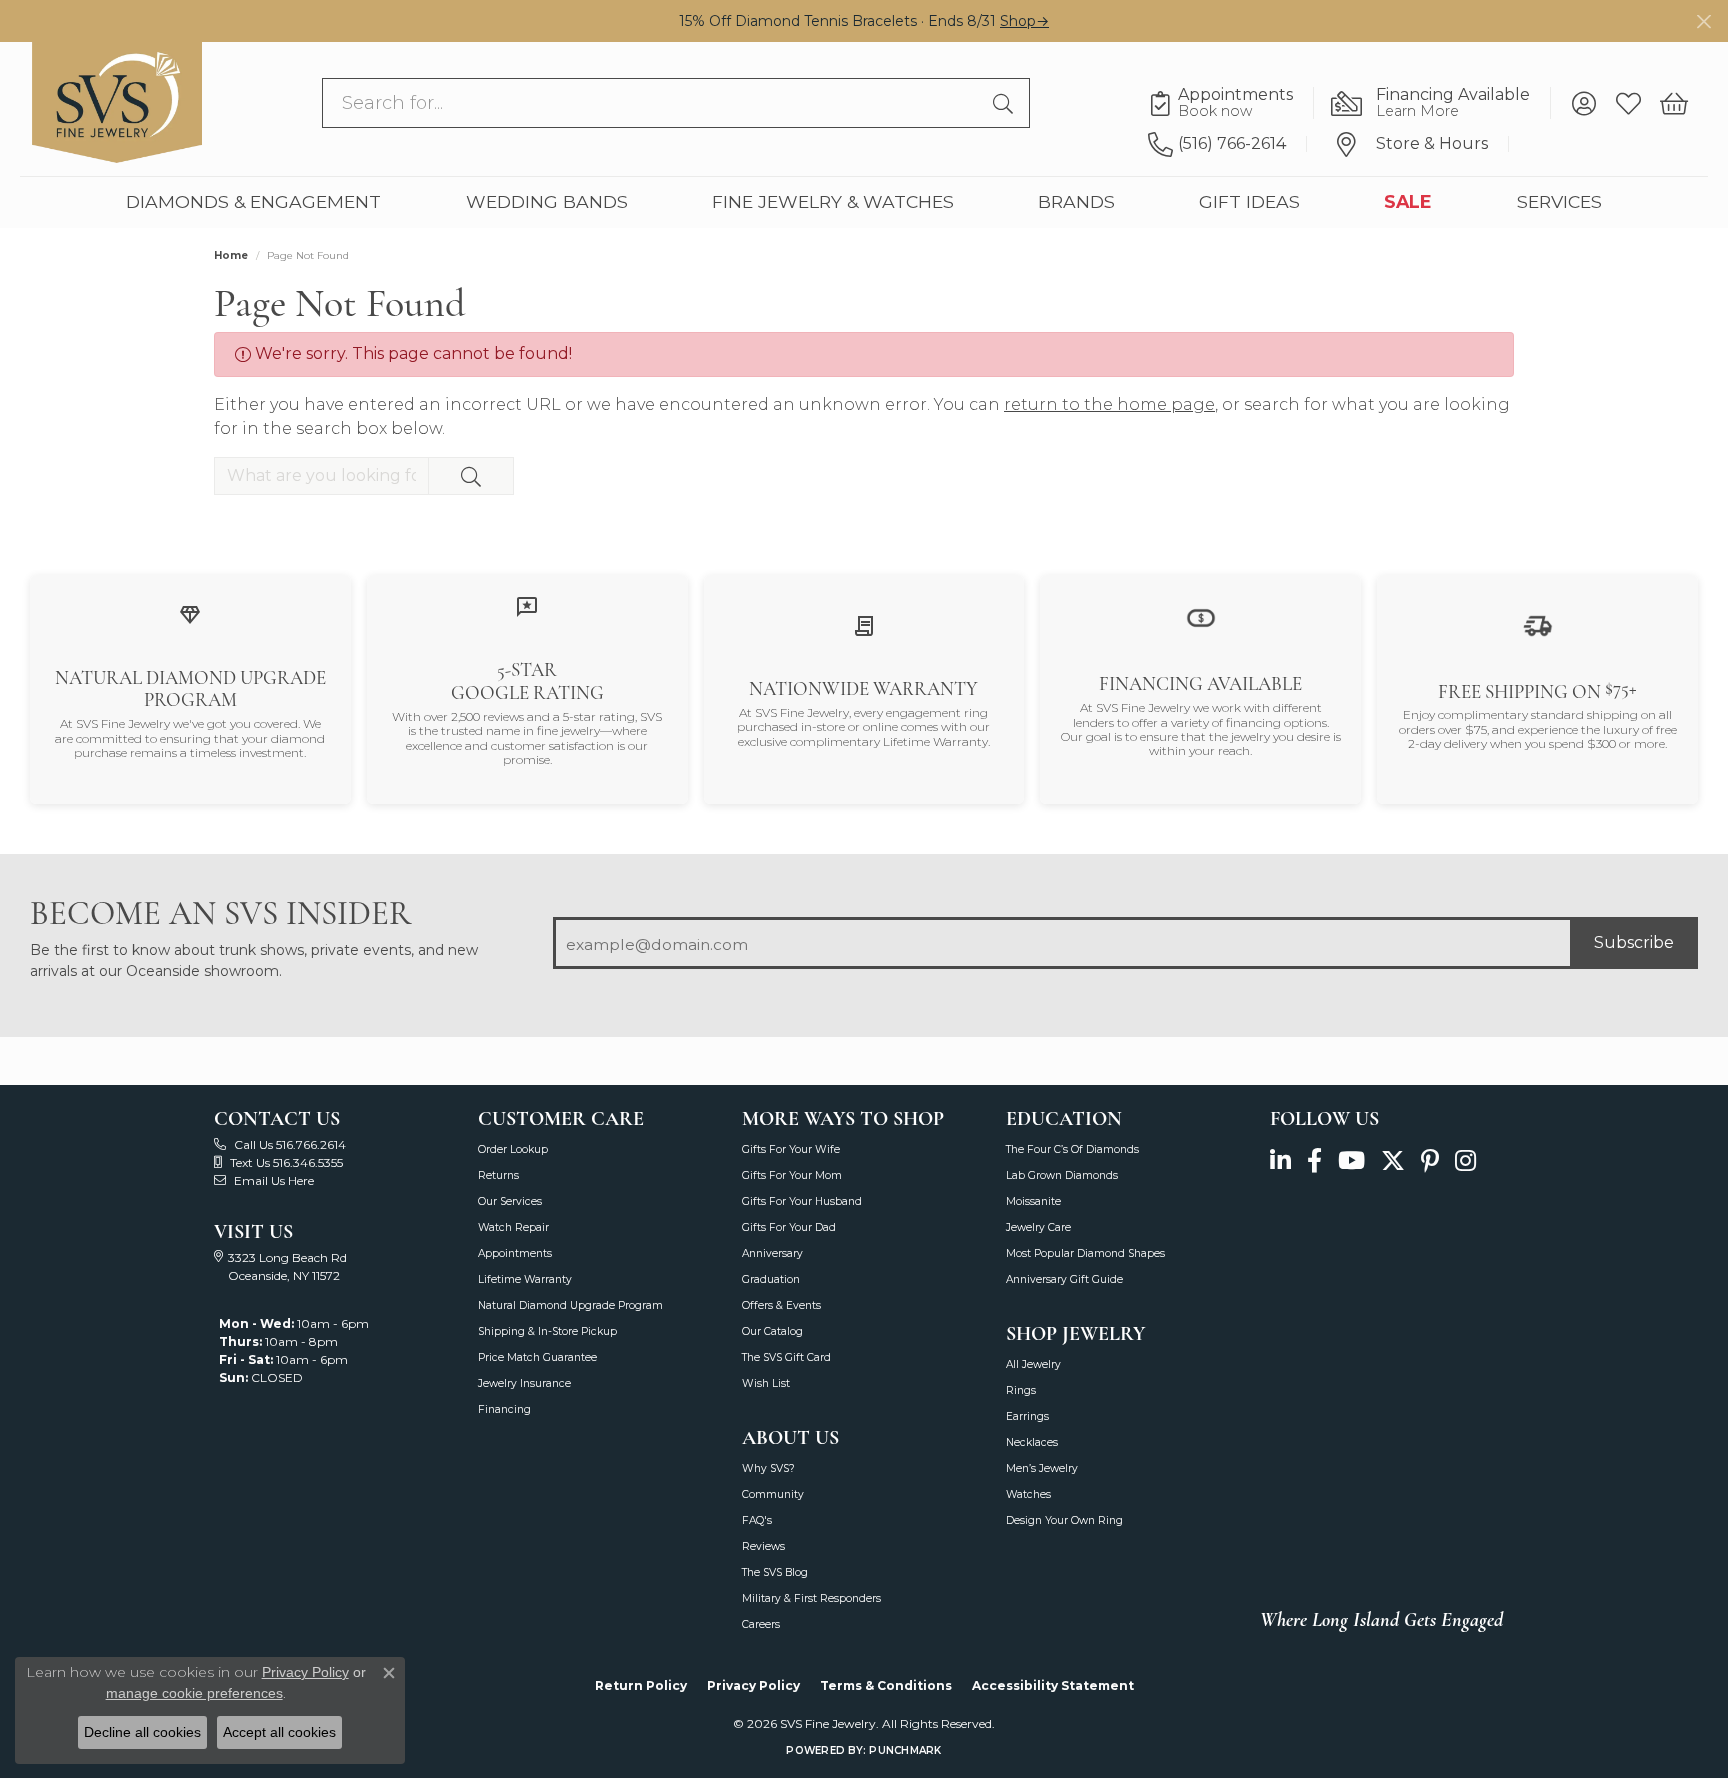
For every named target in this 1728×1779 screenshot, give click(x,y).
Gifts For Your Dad (789, 1227)
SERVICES (1559, 202)
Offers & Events (781, 1305)
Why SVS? (768, 1468)
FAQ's (757, 1520)
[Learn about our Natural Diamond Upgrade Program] (190, 613)
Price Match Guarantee (537, 1357)
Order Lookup (513, 1149)
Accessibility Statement (1053, 1685)
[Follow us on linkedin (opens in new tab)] (1280, 1160)
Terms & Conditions (886, 1685)
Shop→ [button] (1024, 21)
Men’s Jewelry (1042, 1468)
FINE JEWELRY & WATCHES (833, 202)
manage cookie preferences (194, 1693)
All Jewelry (1033, 1364)
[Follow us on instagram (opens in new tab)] (1465, 1160)
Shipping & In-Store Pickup (547, 1331)
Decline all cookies (142, 1732)
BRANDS (1076, 202)
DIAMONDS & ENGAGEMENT (253, 202)
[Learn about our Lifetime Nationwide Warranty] (864, 624)
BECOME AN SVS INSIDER (220, 913)
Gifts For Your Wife (791, 1149)
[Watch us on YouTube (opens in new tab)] (1351, 1160)
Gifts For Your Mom (792, 1175)
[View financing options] (1201, 617)
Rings (1021, 1390)
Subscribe (1634, 942)
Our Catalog (772, 1331)
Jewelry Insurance (524, 1383)
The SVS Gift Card (786, 1357)
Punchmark (905, 1750)
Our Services (510, 1201)
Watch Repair (513, 1227)
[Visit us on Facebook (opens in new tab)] (1314, 1160)
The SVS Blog (775, 1572)
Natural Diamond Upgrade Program (570, 1305)
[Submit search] (1006, 104)
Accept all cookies (279, 1732)
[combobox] (652, 104)
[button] (1583, 104)
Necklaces (1032, 1442)
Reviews (763, 1546)
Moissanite (1033, 1201)
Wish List (766, 1383)
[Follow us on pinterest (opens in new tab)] (1430, 1160)
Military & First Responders (811, 1598)
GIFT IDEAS (1249, 202)
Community (773, 1494)
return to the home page (1109, 404)
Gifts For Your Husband (802, 1201)
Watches (1028, 1494)
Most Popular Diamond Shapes (1085, 1253)
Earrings (1027, 1416)
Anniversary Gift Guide (1064, 1279)
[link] (1231, 104)
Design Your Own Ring (1064, 1520)
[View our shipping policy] (1538, 624)
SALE (1408, 202)
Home (231, 255)
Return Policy (641, 1685)
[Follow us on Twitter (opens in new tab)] (1393, 1160)
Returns (498, 1175)
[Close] (1703, 21)
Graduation (771, 1279)
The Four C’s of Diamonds (1072, 1149)
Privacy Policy (753, 1685)
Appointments (515, 1253)
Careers (761, 1624)
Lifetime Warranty (525, 1279)
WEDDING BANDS (547, 202)
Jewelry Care (1038, 1227)
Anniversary (772, 1253)
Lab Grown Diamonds (1062, 1175)
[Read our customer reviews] (527, 606)
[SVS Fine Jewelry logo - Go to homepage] (117, 103)
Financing (504, 1409)
